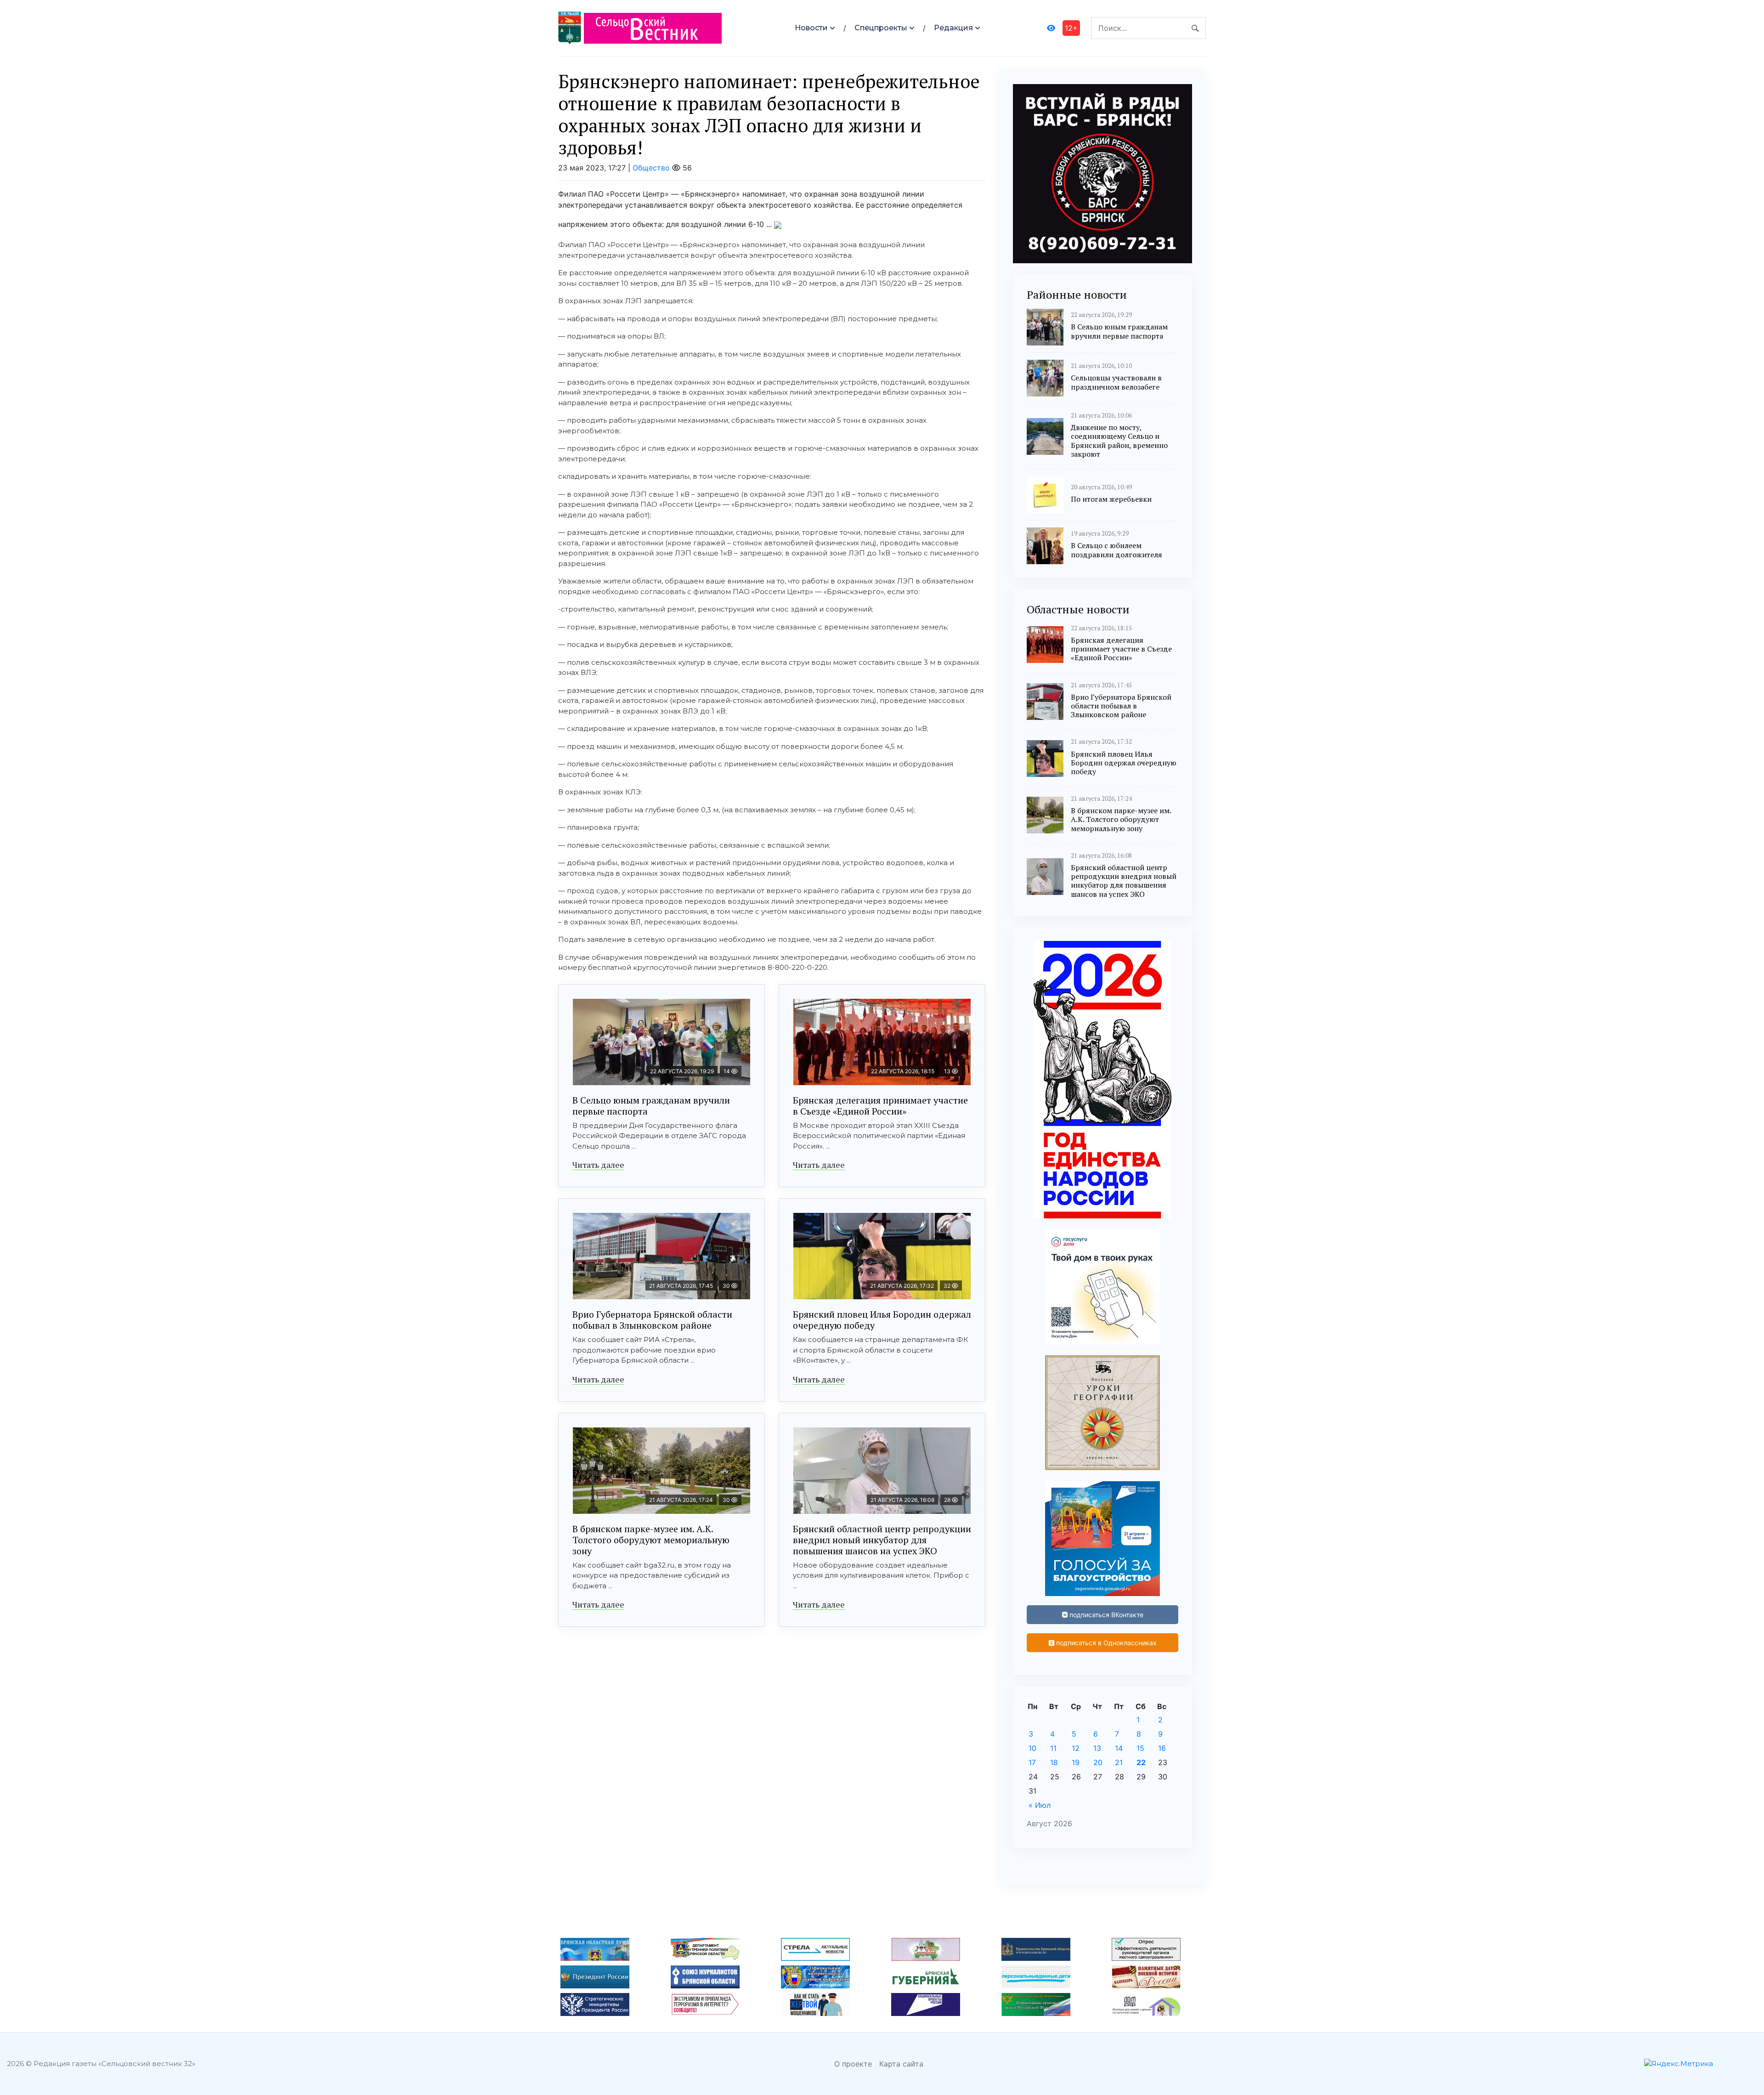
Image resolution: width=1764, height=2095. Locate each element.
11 (1053, 1748)
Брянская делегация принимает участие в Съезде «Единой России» (880, 1106)
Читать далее (598, 1165)
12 (1076, 1748)
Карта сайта (901, 2064)
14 (1119, 1748)
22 (1141, 1762)
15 (1140, 1748)
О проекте (853, 2064)
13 (1097, 1748)
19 (1076, 1762)
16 (1162, 1748)
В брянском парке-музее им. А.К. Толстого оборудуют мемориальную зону (651, 1540)
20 (1098, 1762)
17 (1032, 1762)
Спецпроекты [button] (881, 28)
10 (1032, 1748)
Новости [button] (811, 28)
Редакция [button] (953, 28)
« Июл (1040, 1805)
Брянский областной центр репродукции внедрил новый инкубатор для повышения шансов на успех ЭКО (882, 1540)
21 (1119, 1762)
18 (1054, 1762)
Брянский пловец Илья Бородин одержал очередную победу (882, 1320)
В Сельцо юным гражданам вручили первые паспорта (651, 1106)
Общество (651, 168)
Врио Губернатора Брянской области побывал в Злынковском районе (652, 1320)
